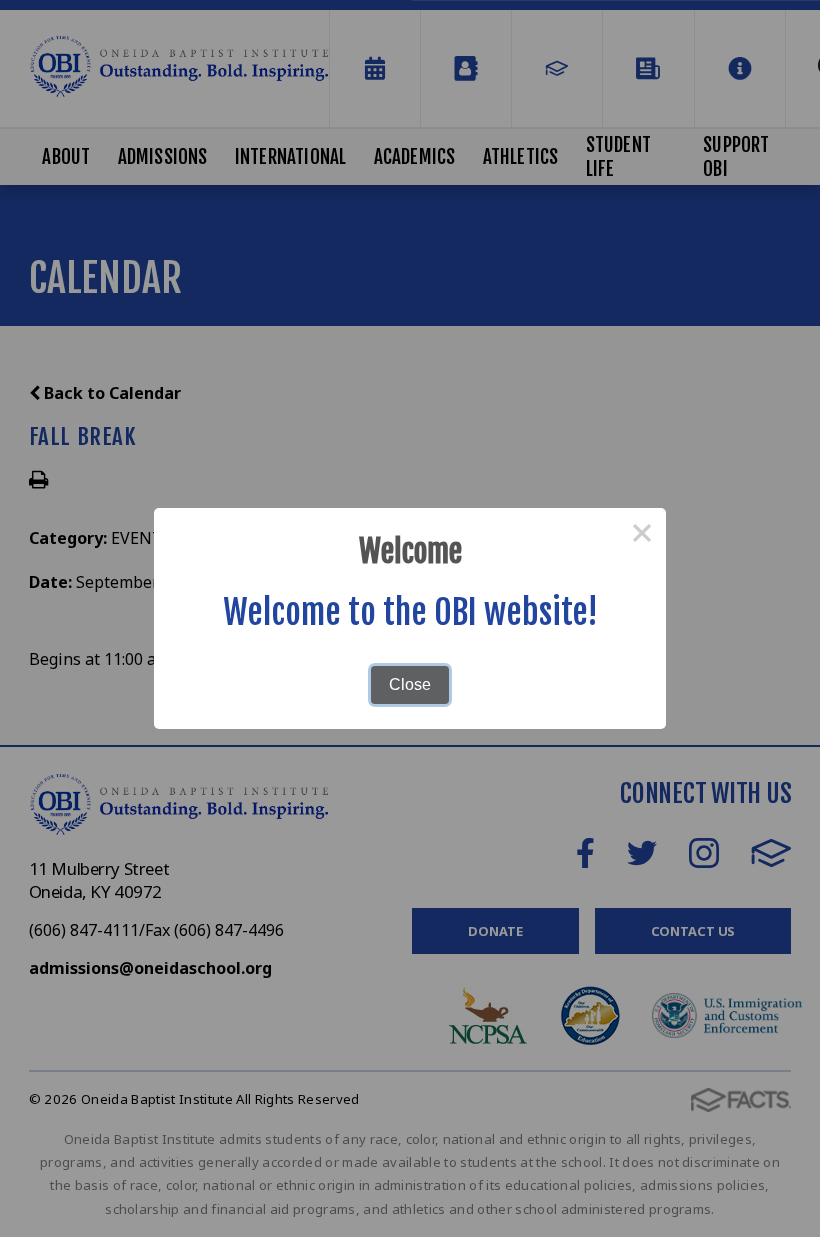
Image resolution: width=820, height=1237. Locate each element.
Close (410, 684)
